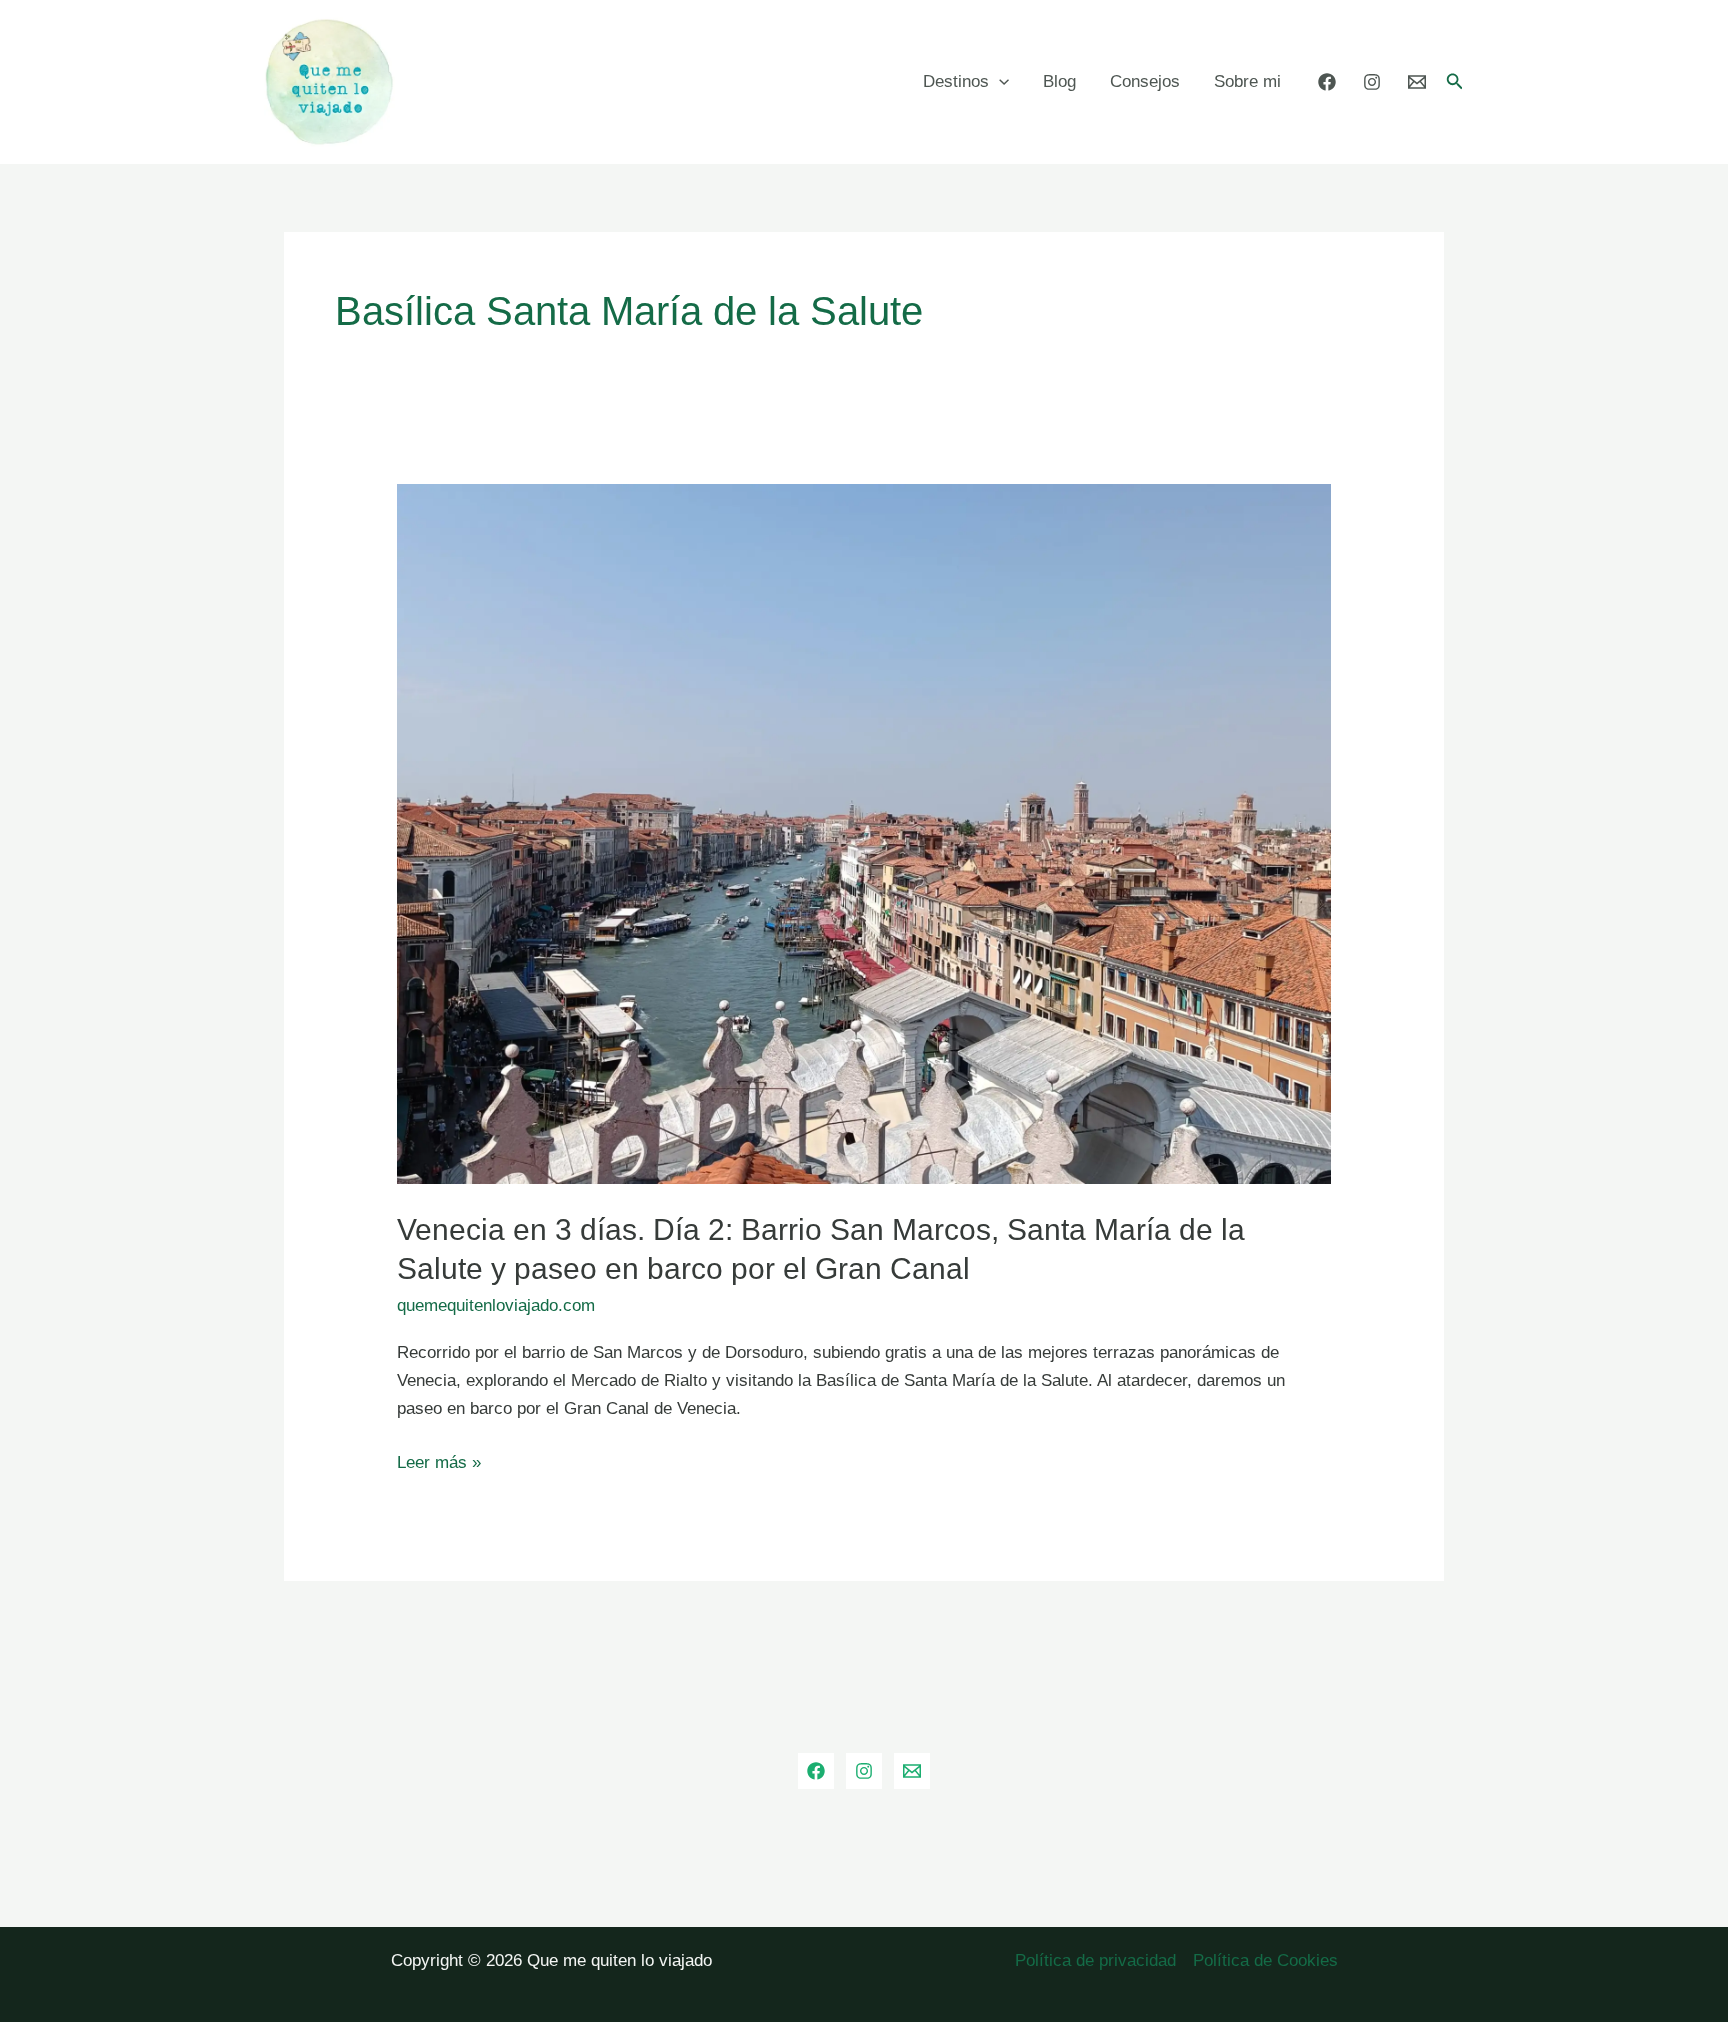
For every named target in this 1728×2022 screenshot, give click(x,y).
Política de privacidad (1095, 1960)
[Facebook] (1327, 82)
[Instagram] (1372, 82)
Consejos (1145, 81)
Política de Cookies (1265, 1960)
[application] (999, 82)
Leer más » (439, 1464)
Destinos (956, 81)
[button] (1455, 82)
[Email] (1417, 82)
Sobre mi (1247, 81)
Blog (1059, 81)
